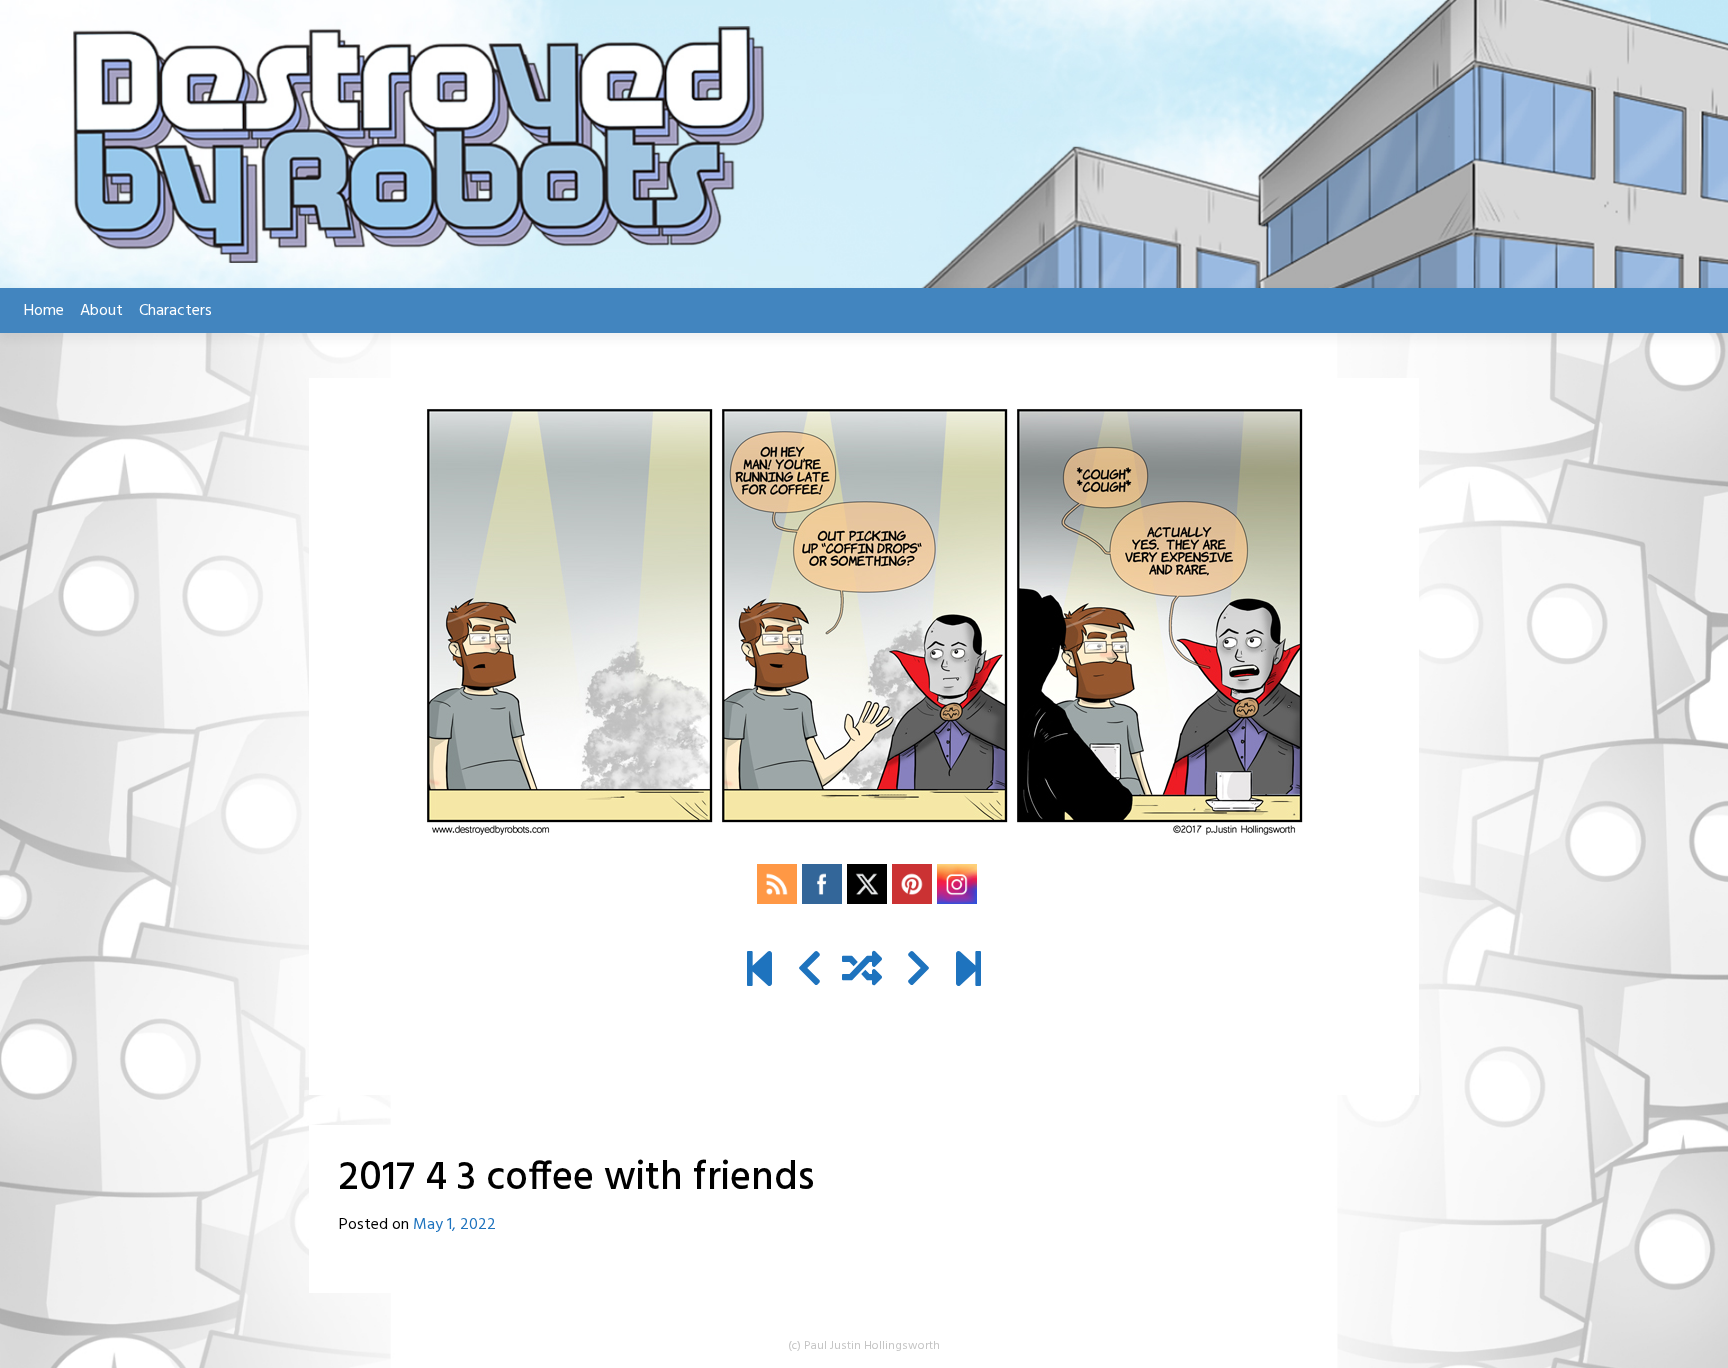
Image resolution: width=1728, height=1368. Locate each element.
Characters (175, 311)
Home (44, 311)
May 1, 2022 (454, 1225)
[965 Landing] (968, 972)
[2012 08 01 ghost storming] (759, 972)
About (101, 311)
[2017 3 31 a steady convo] (809, 972)
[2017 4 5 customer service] (918, 972)
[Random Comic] (862, 972)
